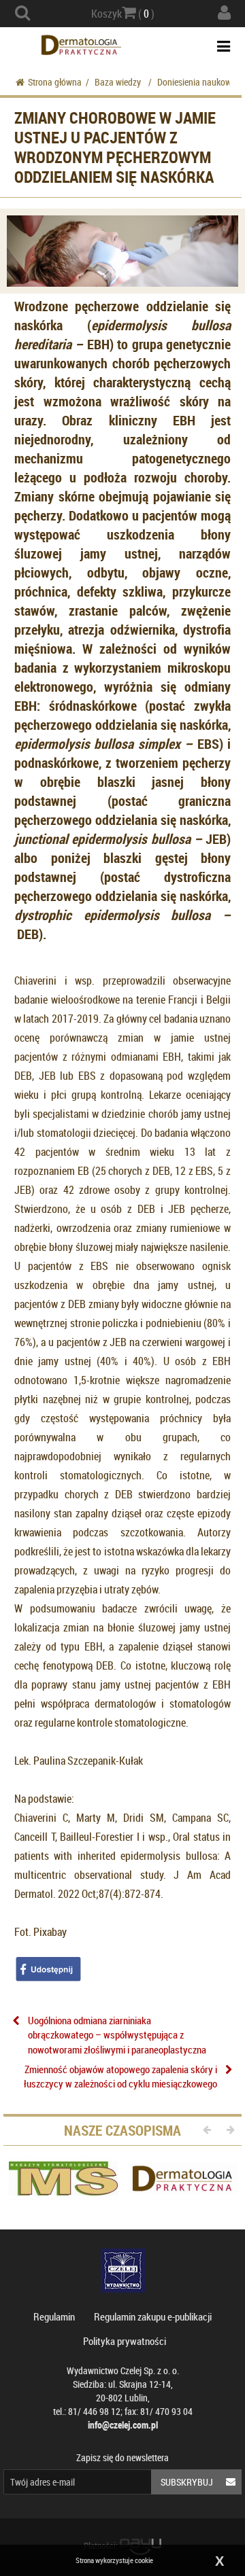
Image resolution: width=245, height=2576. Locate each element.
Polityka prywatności (125, 2341)
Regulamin (54, 2316)
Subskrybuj (187, 2482)
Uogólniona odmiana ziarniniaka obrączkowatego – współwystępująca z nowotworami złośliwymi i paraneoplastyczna (117, 2035)
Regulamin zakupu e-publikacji (153, 2316)
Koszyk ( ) (123, 14)
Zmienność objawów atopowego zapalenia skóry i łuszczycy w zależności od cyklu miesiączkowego (120, 2076)
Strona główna (55, 82)
